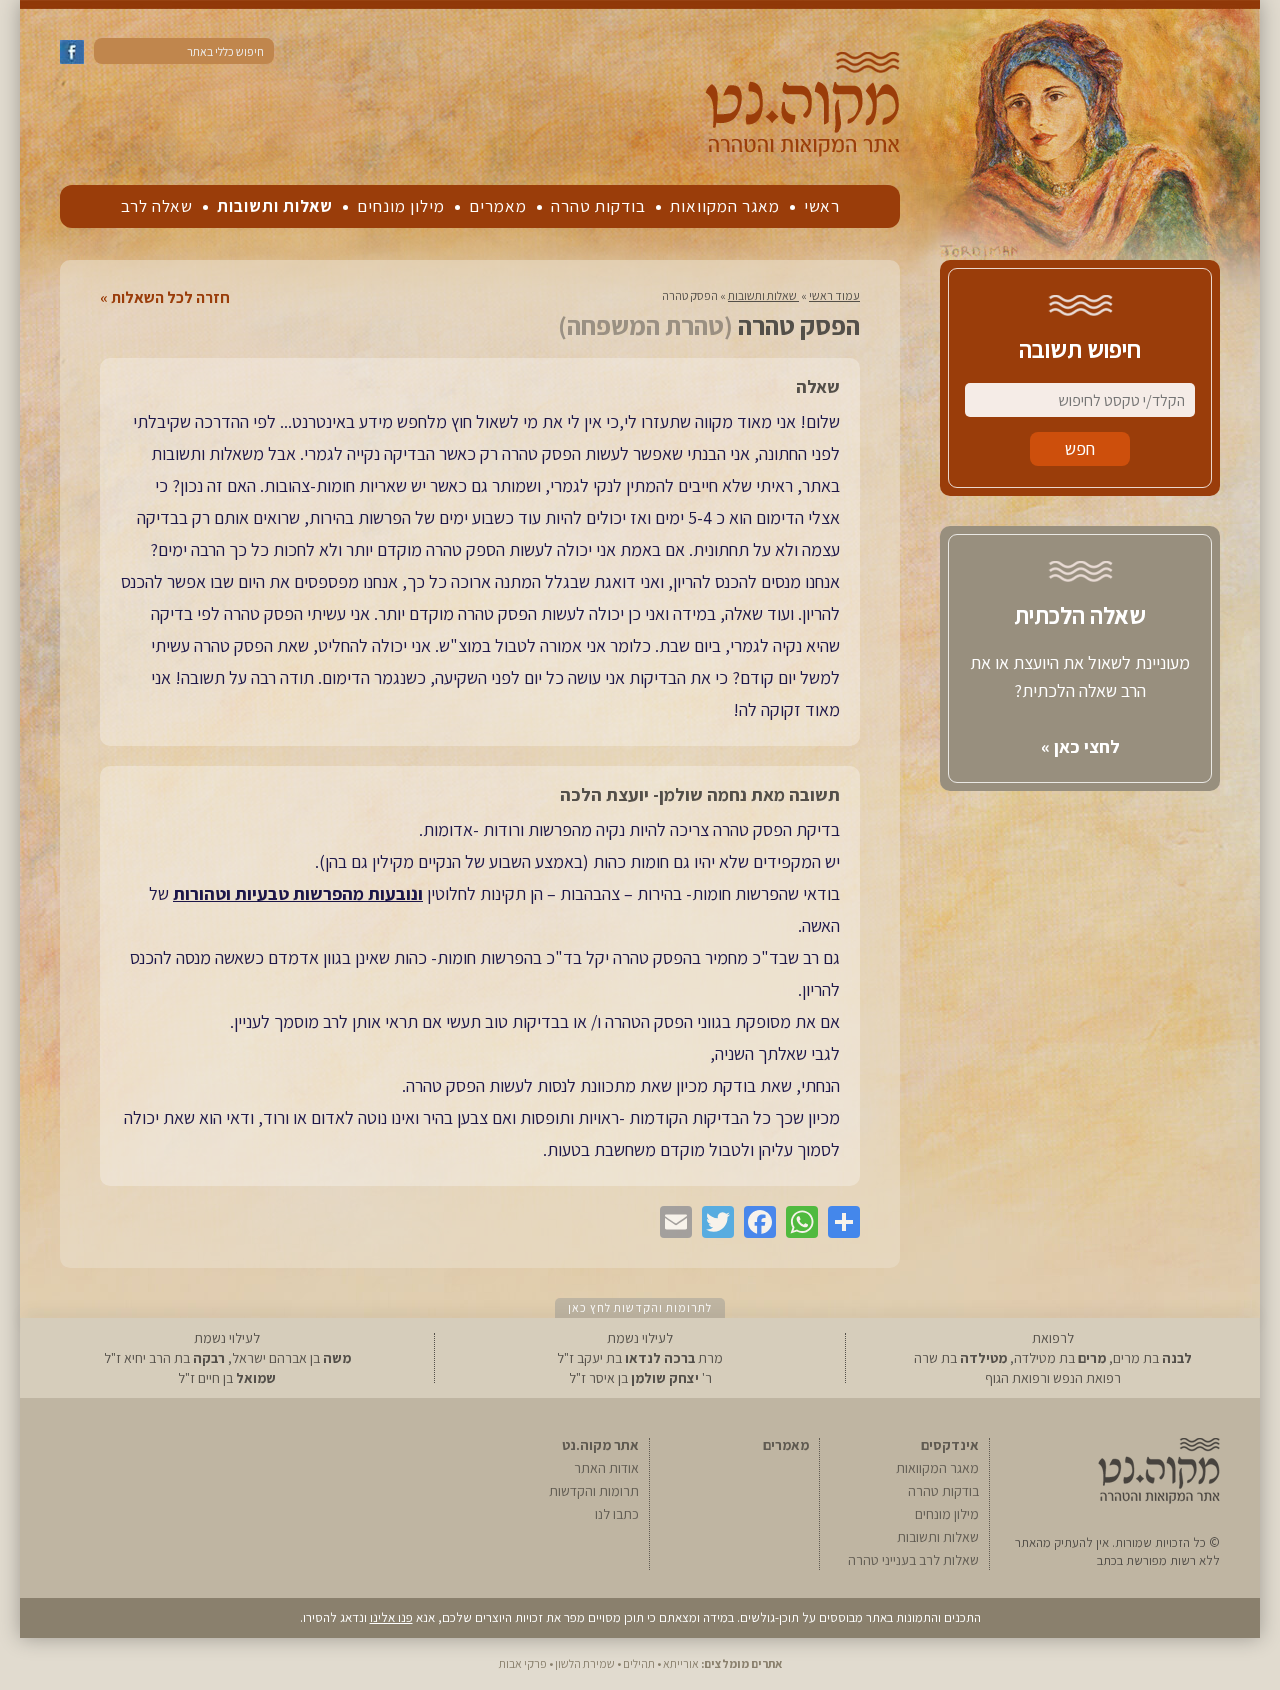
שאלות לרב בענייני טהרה (913, 1560)
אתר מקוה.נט (600, 1445)
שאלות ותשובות (275, 206)
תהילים (639, 1663)
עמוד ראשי (834, 295)
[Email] (671, 1222)
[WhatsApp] (797, 1222)
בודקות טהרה (598, 206)
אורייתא (681, 1663)
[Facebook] (755, 1222)
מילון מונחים (401, 206)
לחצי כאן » (1080, 746)
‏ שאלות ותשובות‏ (763, 295)
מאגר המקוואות (725, 206)
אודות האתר (606, 1468)
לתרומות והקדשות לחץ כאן (640, 1307)
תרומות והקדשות (594, 1491)
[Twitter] (713, 1222)
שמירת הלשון (585, 1663)
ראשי (822, 206)
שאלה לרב (157, 206)
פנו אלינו (391, 1617)
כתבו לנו (617, 1514)
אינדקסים (950, 1445)
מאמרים (498, 206)
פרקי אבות (523, 1663)
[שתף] (839, 1222)
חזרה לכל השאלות (170, 298)
